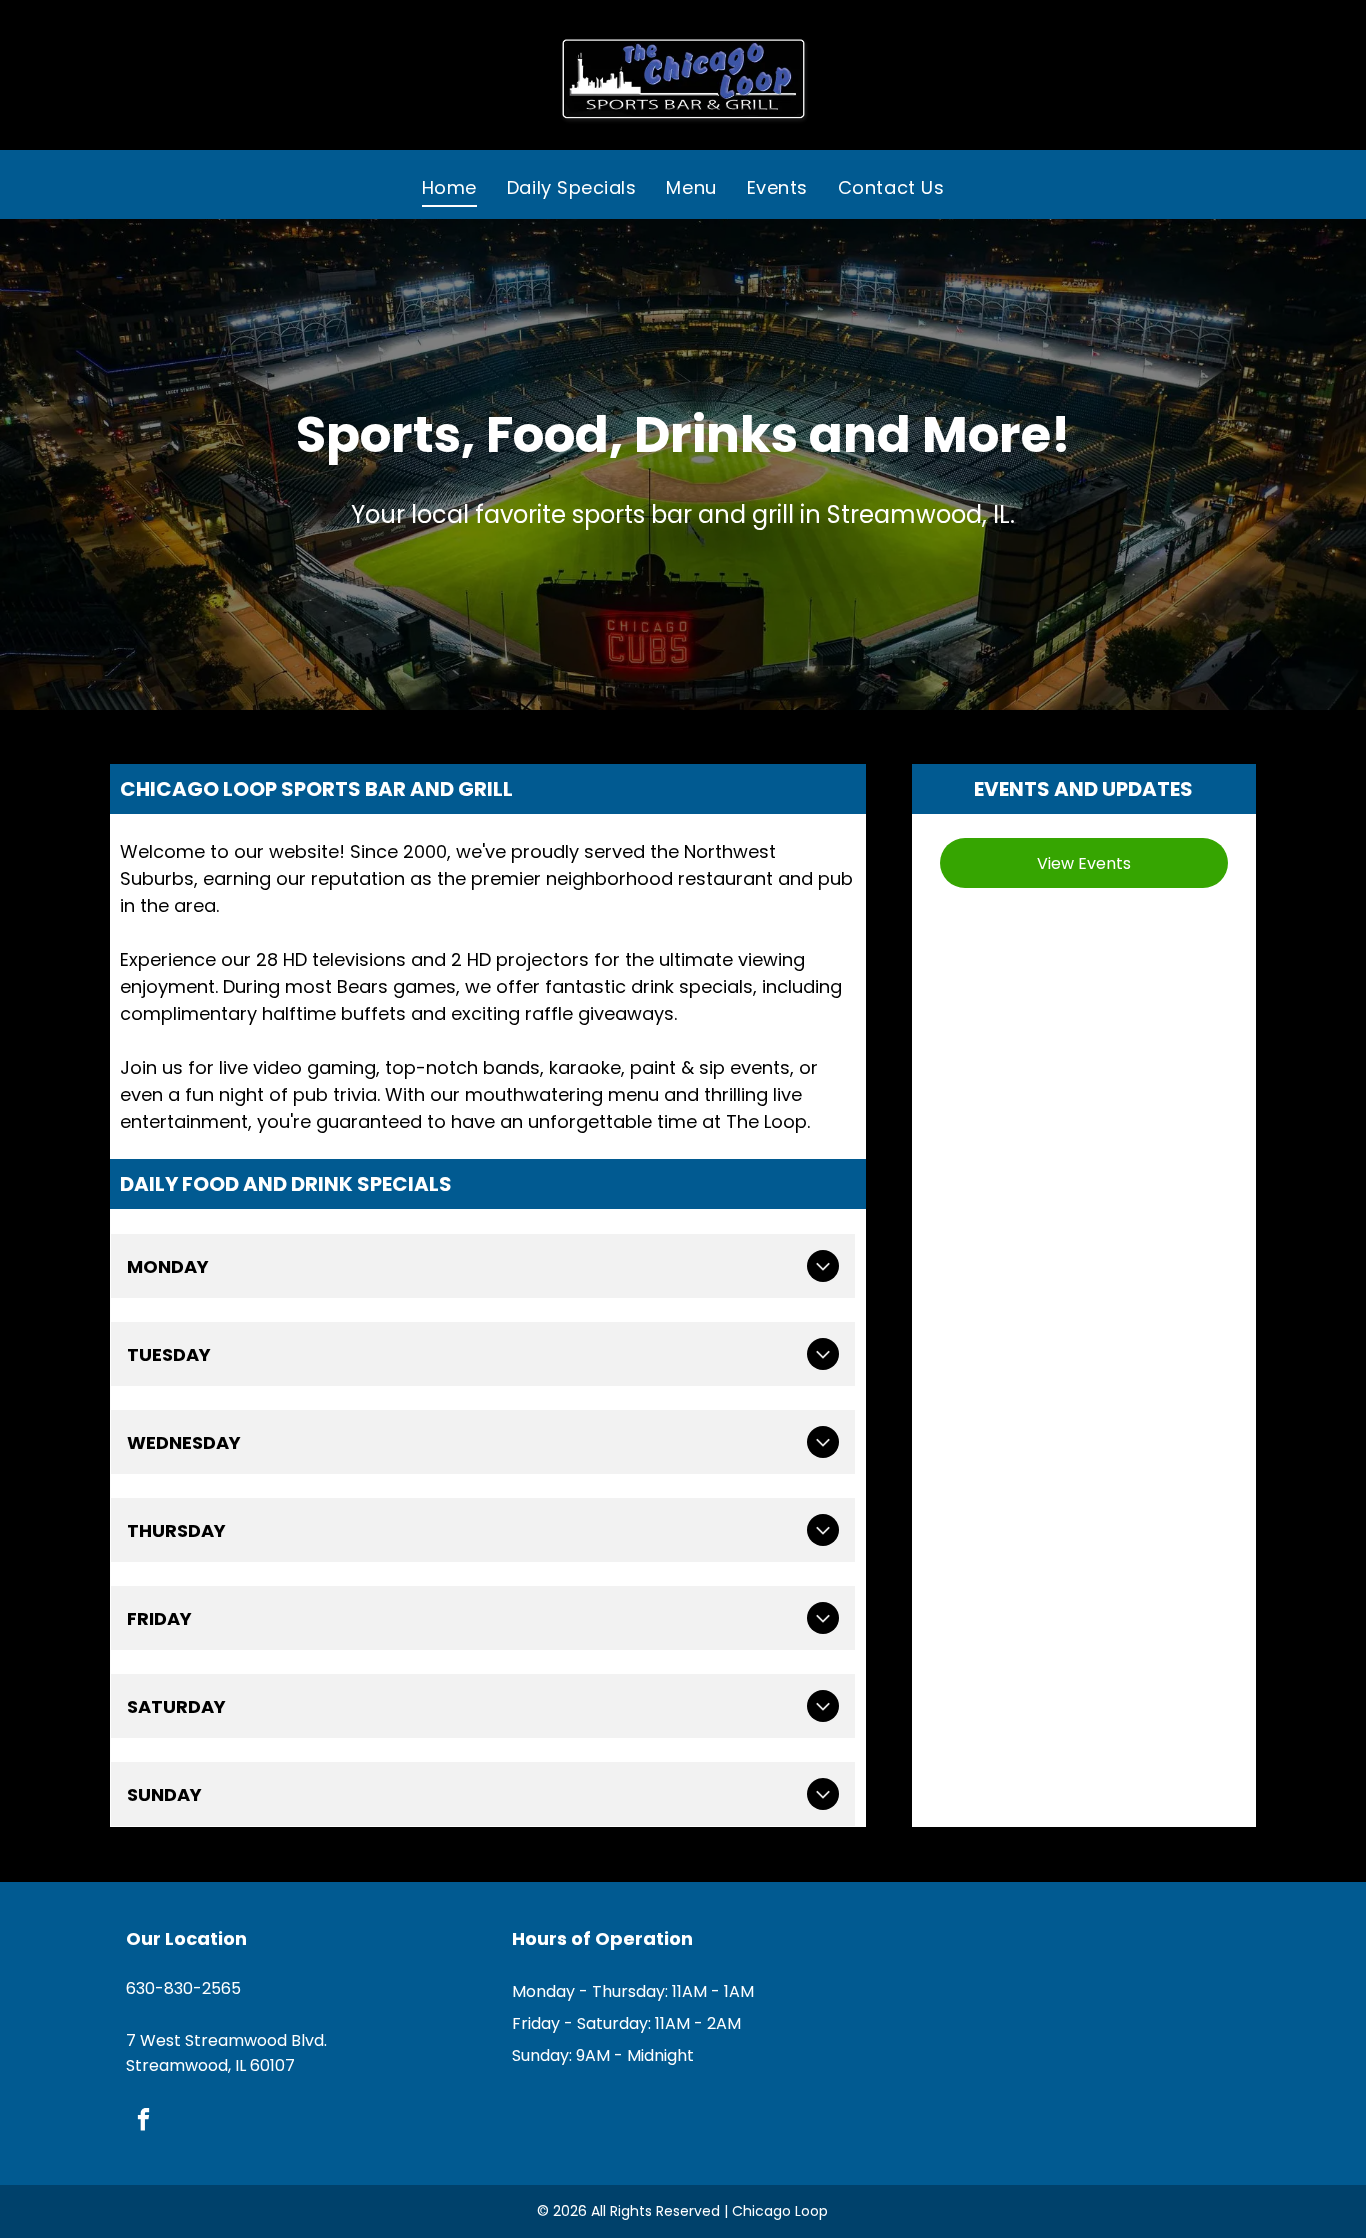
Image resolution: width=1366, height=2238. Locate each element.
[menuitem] (449, 187)
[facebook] (143, 2122)
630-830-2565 (183, 1988)
